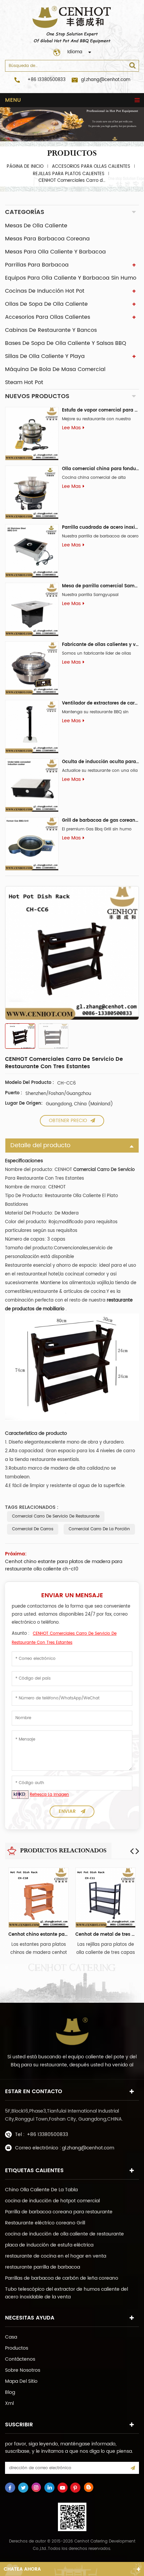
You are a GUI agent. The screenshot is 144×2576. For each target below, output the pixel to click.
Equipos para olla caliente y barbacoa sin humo (71, 278)
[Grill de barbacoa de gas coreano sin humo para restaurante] (32, 844)
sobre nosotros (23, 2370)
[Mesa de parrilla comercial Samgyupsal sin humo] (32, 609)
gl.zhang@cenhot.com (106, 80)
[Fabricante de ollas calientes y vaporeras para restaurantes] (32, 668)
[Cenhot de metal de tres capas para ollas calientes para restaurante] (105, 1898)
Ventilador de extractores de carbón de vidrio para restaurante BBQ (100, 703)
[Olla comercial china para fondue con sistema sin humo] (32, 492)
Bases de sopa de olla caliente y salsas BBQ (66, 343)
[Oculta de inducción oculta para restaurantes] (32, 785)
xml (9, 2403)
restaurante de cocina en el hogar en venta (56, 2256)
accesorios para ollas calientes (91, 167)
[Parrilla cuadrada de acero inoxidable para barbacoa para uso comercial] (32, 551)
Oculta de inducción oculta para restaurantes (100, 762)
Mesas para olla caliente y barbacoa (55, 252)
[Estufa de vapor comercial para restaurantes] (32, 434)
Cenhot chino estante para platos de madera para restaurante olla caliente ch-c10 (64, 1565)
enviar (67, 1811)
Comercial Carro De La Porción (99, 1529)
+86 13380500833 (47, 80)
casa (11, 2337)
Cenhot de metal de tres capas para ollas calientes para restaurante (105, 1935)
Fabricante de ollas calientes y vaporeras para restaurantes (100, 645)
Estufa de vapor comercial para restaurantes (100, 410)
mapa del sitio (21, 2381)
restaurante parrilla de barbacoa (43, 2267)
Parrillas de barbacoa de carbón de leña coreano (62, 2278)
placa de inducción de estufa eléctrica (49, 2245)
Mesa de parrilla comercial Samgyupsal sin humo (100, 586)
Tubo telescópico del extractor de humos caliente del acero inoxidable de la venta (66, 2293)
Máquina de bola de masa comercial (55, 369)
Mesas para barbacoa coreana (47, 239)
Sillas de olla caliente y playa (45, 356)
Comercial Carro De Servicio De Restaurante (56, 1516)
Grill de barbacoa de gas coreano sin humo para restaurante (100, 821)
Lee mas (71, 428)
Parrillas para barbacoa (37, 265)
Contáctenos (20, 2359)
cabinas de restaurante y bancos (51, 330)
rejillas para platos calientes (69, 174)
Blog (10, 2392)
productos (17, 2348)
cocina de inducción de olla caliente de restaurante (64, 2234)
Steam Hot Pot (24, 382)
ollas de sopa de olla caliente (46, 304)
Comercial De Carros (33, 1529)
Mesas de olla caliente (36, 226)
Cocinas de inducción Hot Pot (45, 291)
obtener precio (68, 1121)
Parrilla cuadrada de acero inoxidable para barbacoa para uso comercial (100, 528)
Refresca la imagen (49, 1795)
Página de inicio (25, 167)
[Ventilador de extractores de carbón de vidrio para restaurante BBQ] (32, 727)
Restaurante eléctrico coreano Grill (45, 2223)
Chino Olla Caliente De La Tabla (41, 2190)
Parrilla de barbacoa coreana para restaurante (59, 2212)
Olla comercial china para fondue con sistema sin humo (100, 469)
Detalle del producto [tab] (40, 1145)
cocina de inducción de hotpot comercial (52, 2201)
